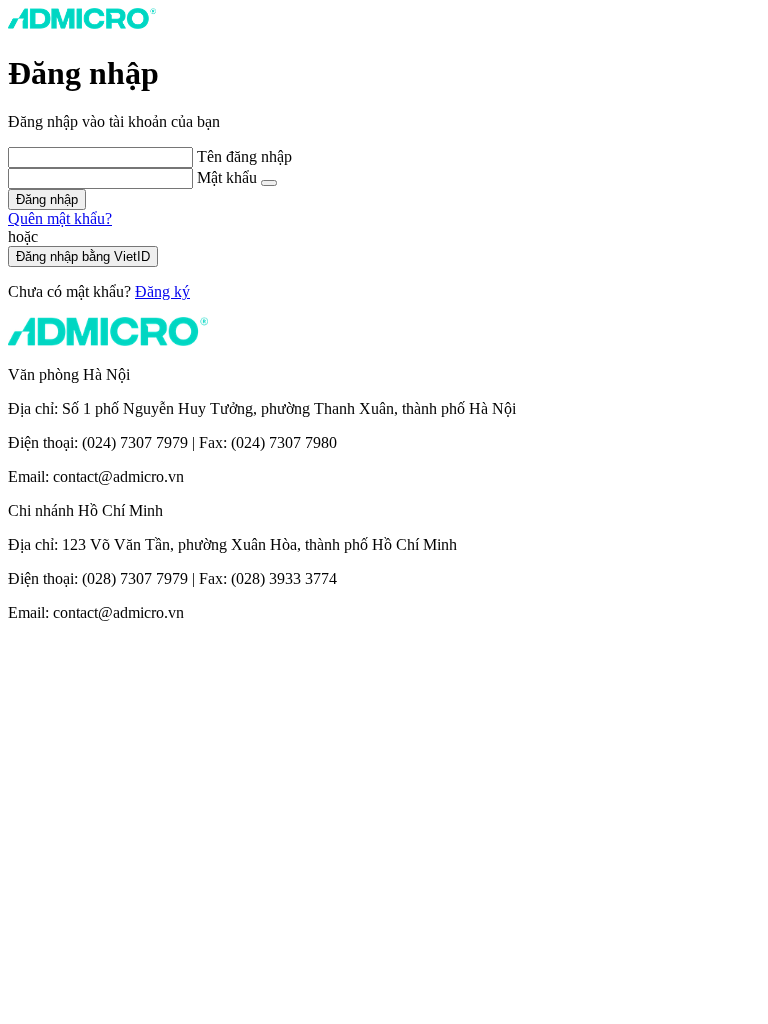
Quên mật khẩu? (60, 218)
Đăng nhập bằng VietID (83, 256)
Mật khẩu (229, 177)
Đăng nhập (47, 199)
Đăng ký (162, 291)
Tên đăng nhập (244, 156)
